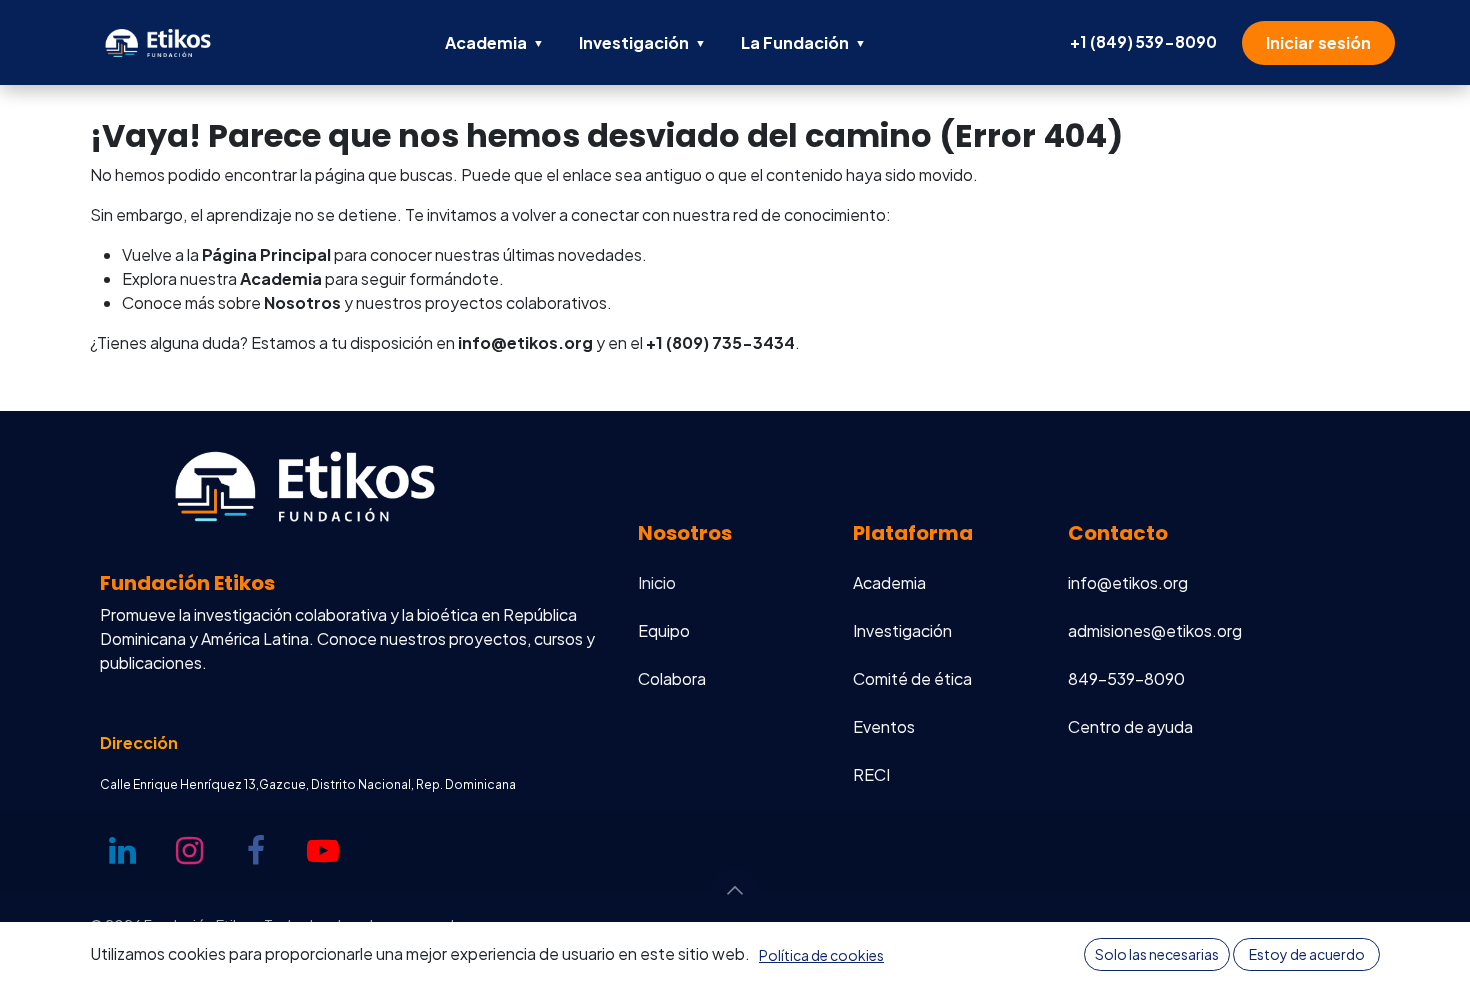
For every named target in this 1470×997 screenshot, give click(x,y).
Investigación (642, 42)
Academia (494, 42)
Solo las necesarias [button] (1157, 954)
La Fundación (803, 42)
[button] (735, 891)
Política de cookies (821, 955)
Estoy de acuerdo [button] (1307, 954)
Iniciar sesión (1318, 42)
